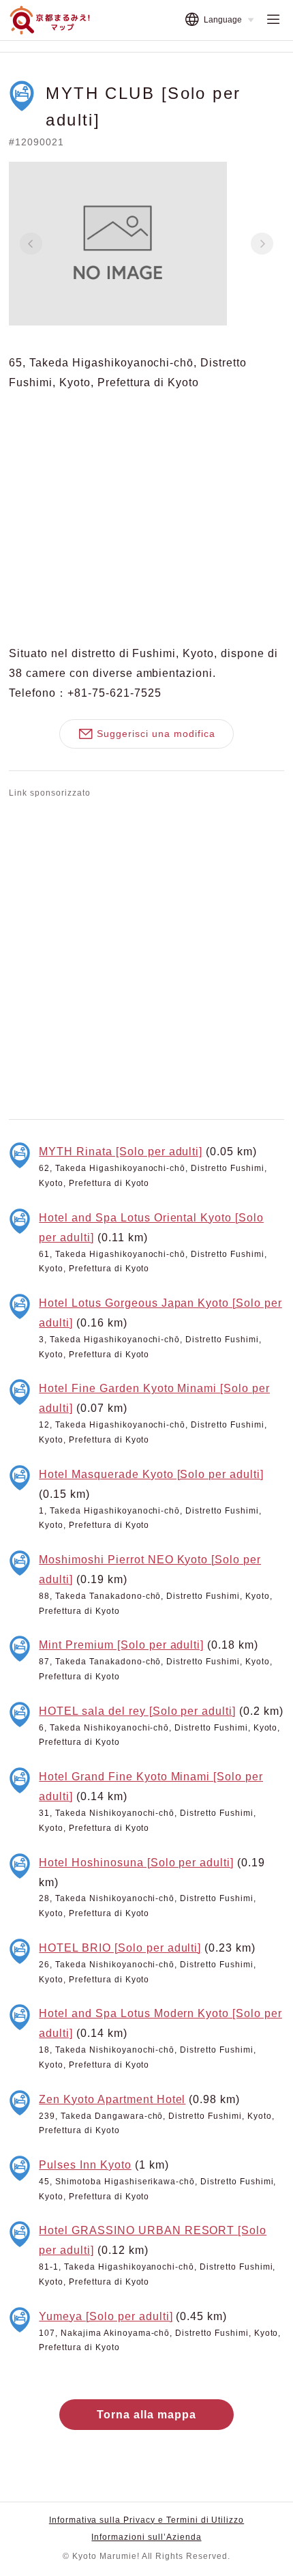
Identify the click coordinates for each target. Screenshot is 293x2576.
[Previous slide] (31, 244)
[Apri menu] (273, 20)
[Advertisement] (146, 956)
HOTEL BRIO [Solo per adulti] (120, 1948)
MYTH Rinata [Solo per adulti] (121, 1151)
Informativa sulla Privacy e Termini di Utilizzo (146, 2520)
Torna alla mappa (146, 2414)
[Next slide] (262, 244)
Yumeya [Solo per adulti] (106, 2316)
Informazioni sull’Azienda (146, 2537)
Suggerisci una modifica (156, 734)
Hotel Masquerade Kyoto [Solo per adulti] (151, 1474)
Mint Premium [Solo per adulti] (121, 1645)
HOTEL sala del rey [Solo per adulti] (137, 1711)
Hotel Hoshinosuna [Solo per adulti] (136, 1862)
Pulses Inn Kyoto (85, 2165)
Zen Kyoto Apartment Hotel (112, 2099)
